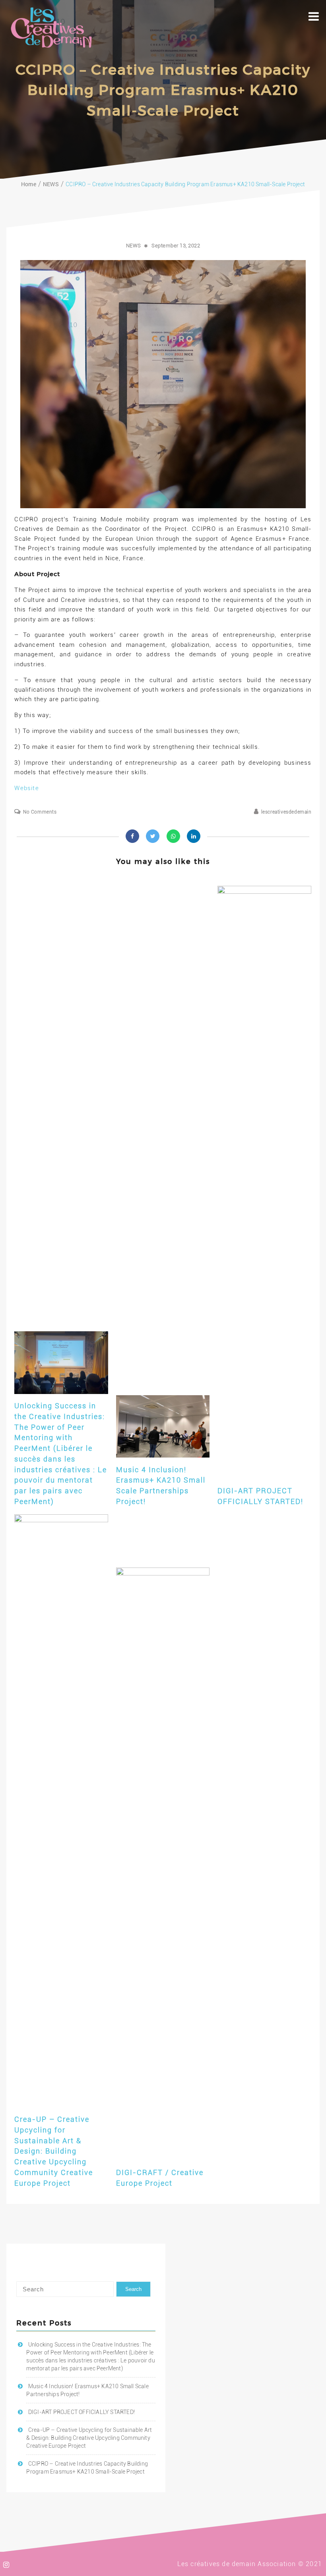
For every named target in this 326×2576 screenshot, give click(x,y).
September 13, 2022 (176, 246)
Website (26, 788)
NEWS (134, 246)
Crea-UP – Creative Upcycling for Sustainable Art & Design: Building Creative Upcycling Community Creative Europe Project (54, 2151)
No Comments (40, 812)
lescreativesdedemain (286, 812)
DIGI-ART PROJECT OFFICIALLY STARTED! (81, 2412)
